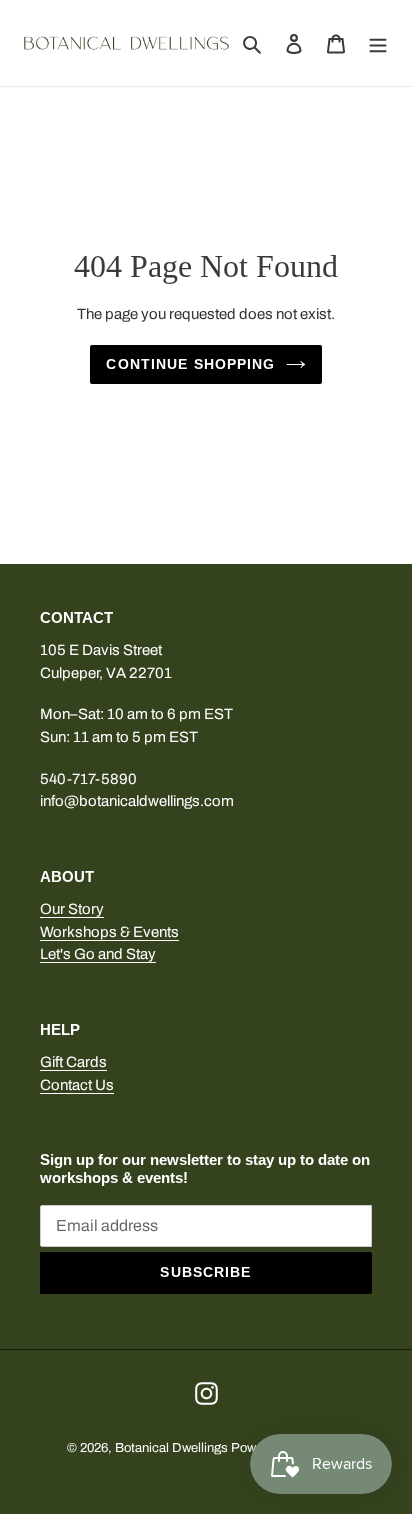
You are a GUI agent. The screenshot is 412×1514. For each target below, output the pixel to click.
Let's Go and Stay (98, 954)
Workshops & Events (109, 932)
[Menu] (378, 43)
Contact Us (77, 1085)
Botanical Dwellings (171, 1448)
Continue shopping (190, 364)
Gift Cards (73, 1062)
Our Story (72, 909)
